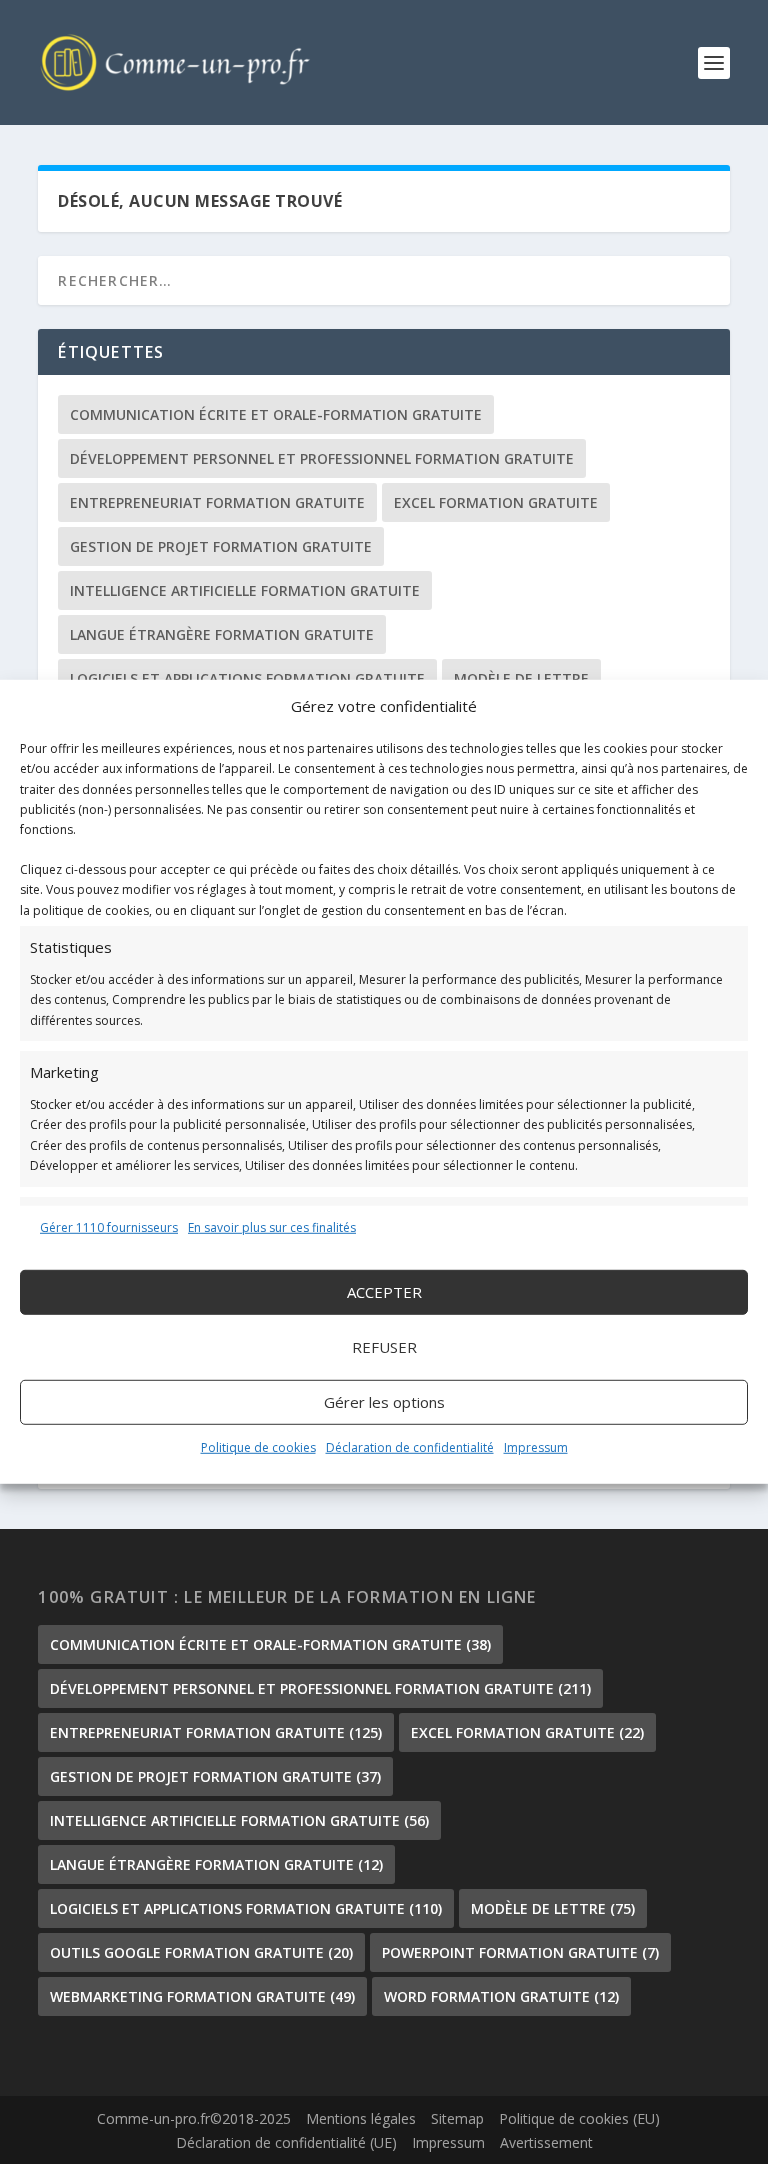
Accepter (384, 1292)
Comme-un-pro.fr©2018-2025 (194, 2118)
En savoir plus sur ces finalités (272, 1227)
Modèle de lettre (521, 678)
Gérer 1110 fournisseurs (109, 1227)
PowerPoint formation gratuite (520, 1952)
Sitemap (457, 2118)
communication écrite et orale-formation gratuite (276, 414)
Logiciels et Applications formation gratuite (247, 678)
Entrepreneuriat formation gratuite (217, 502)
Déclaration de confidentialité (410, 1447)
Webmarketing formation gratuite (202, 1996)
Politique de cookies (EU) (579, 2118)
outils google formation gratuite (201, 1952)
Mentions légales (361, 2118)
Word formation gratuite (501, 1996)
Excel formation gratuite (496, 502)
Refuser (384, 1347)
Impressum (536, 1447)
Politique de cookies (258, 1447)
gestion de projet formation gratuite (221, 546)
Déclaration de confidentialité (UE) (286, 2142)
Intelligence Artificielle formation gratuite (245, 590)
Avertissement (546, 2142)
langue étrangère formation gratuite (222, 634)
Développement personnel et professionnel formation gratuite (322, 458)
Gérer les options (384, 1402)
